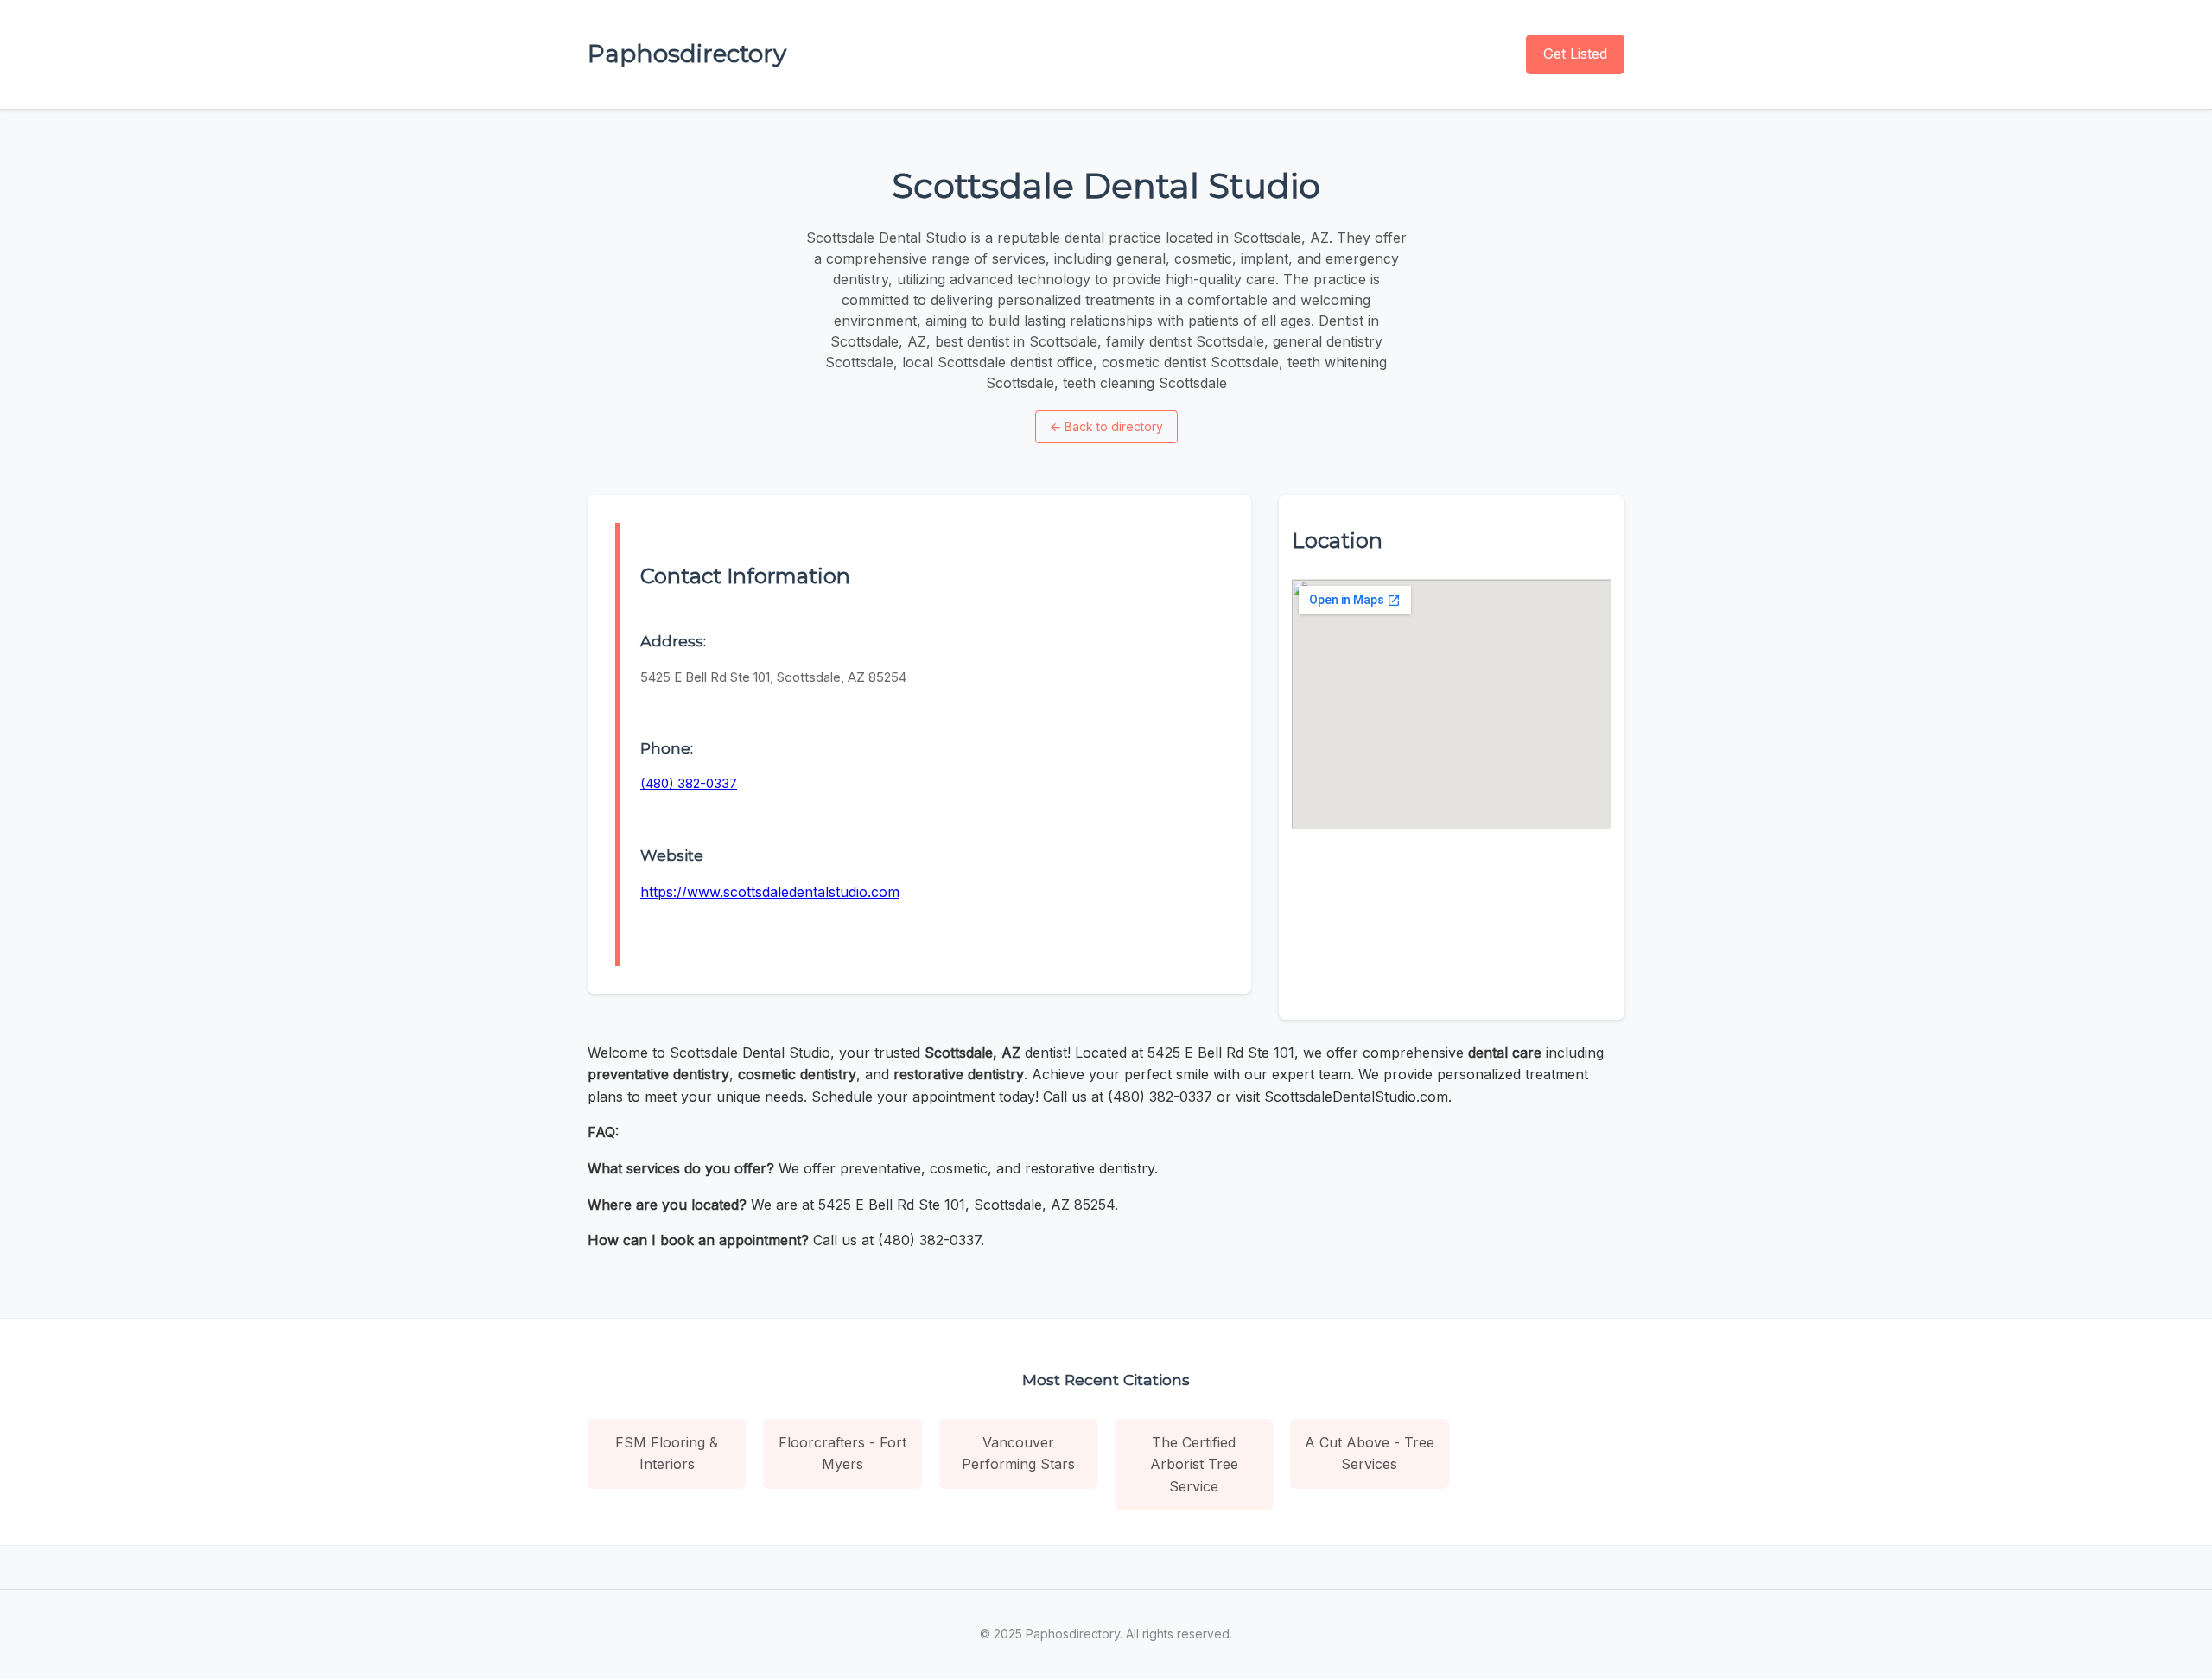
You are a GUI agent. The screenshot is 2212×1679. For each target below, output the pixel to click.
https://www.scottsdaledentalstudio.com (770, 892)
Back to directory (1106, 426)
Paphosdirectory (687, 54)
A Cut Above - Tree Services (1370, 1453)
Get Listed (1575, 54)
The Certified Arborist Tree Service (1194, 1464)
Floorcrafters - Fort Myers (842, 1453)
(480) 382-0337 (689, 783)
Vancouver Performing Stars (1018, 1453)
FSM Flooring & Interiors (667, 1453)
